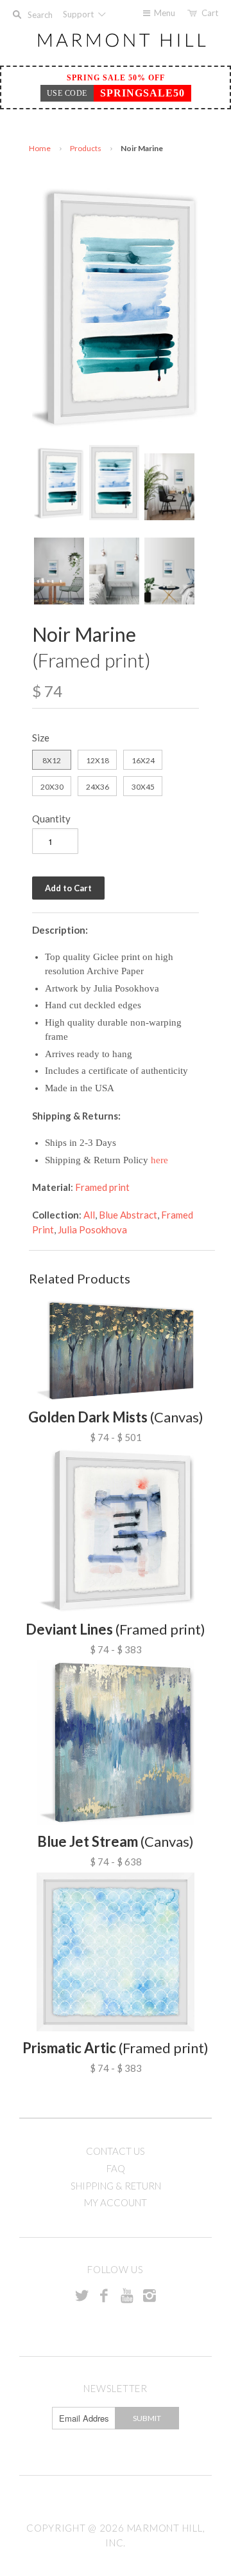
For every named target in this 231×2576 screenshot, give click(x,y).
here (159, 1160)
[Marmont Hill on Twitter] (81, 2295)
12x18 (98, 760)
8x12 (52, 760)
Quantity (51, 819)
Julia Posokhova (92, 1229)
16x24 (143, 760)
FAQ (116, 2168)
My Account (116, 2202)
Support (79, 14)
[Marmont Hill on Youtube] (127, 2295)
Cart (210, 13)
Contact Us (116, 2151)
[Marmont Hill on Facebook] (104, 2295)
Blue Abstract (128, 1215)
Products (86, 148)
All (89, 1215)
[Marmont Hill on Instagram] (150, 2295)
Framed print (102, 1187)
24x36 (98, 787)
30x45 (143, 787)
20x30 (52, 787)
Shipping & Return (116, 2186)
